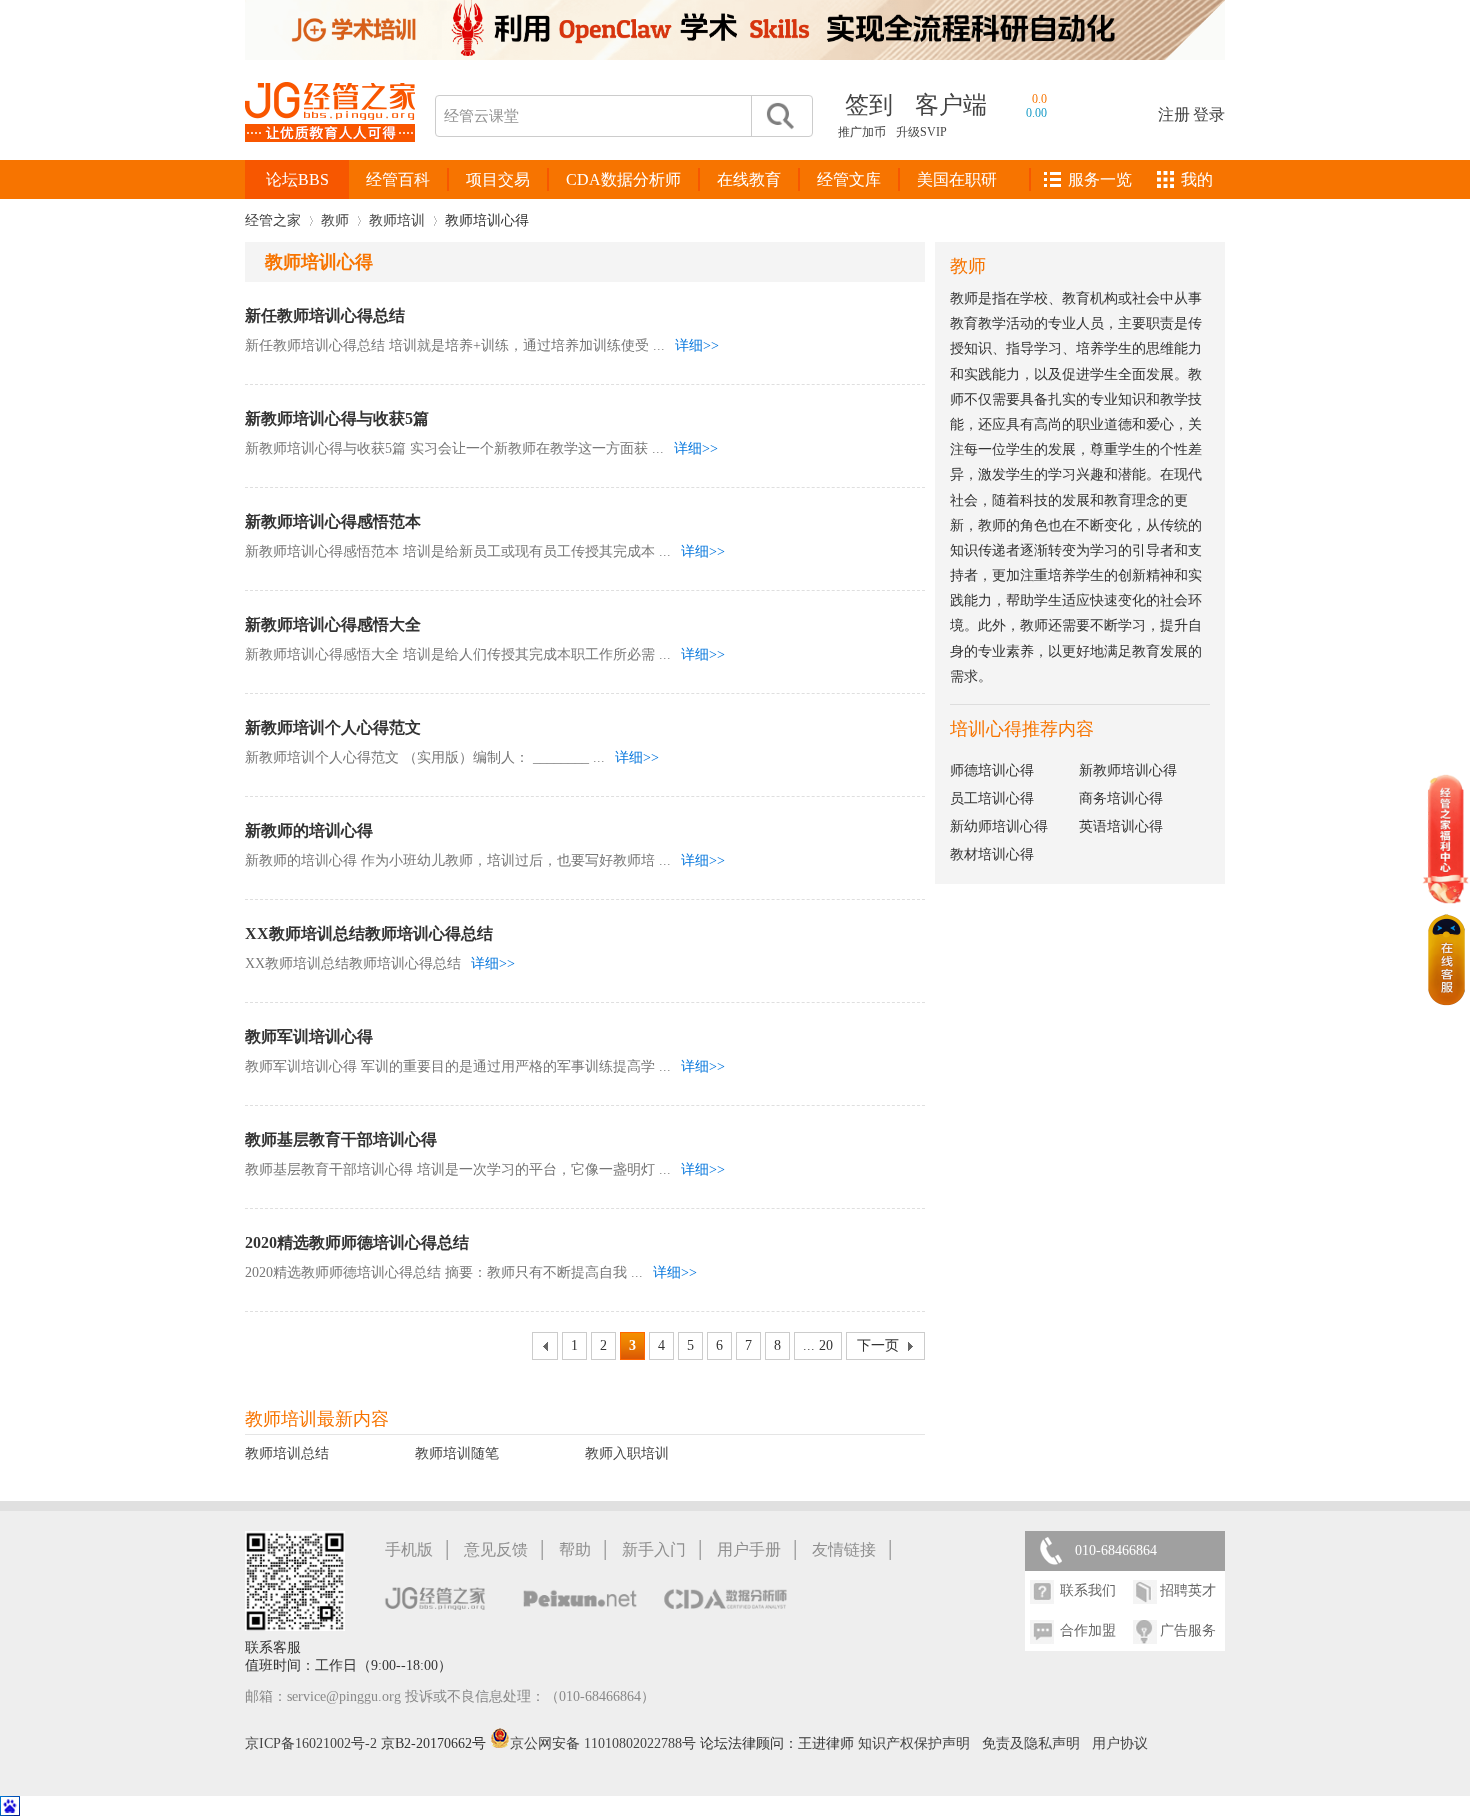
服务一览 (1100, 179)
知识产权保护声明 (914, 1743)
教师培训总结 (287, 1453)
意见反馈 (496, 1549)
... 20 (818, 1345)
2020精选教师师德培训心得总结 (357, 1242)
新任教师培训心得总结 (325, 315)
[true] (779, 116)
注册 (1174, 114)
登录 (1209, 114)
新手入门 (654, 1549)
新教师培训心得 (1128, 770)
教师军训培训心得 (309, 1036)
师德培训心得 (992, 770)
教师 (335, 220)
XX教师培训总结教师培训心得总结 (369, 933)
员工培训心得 (992, 798)
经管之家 (273, 220)
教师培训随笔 (457, 1453)
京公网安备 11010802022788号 (605, 1743)
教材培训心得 (992, 854)
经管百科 (398, 179)
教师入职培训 (627, 1453)
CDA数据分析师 (623, 179)
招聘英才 (1188, 1590)
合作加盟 (1088, 1630)
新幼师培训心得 (999, 826)
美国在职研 (957, 179)
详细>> (697, 345)
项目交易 (498, 179)
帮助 (575, 1549)
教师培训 (397, 220)
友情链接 (844, 1549)
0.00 (1036, 113)
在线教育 (749, 179)
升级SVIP (921, 132)
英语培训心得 (1121, 826)
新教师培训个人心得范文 (333, 727)
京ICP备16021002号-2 (311, 1743)
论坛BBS (297, 179)
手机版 (409, 1549)
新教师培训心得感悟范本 (333, 521)
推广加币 (862, 132)
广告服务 (1188, 1630)
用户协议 (1120, 1743)
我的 (1197, 179)
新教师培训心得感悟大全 (333, 624)
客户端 (951, 105)
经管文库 (849, 179)
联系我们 (1088, 1590)
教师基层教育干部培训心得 (341, 1139)
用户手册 (749, 1549)
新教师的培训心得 (309, 830)
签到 (869, 105)
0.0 (1039, 99)
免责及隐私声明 (1031, 1743)
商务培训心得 (1121, 798)
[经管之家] (330, 158)
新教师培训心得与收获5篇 (337, 418)
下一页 (878, 1345)
